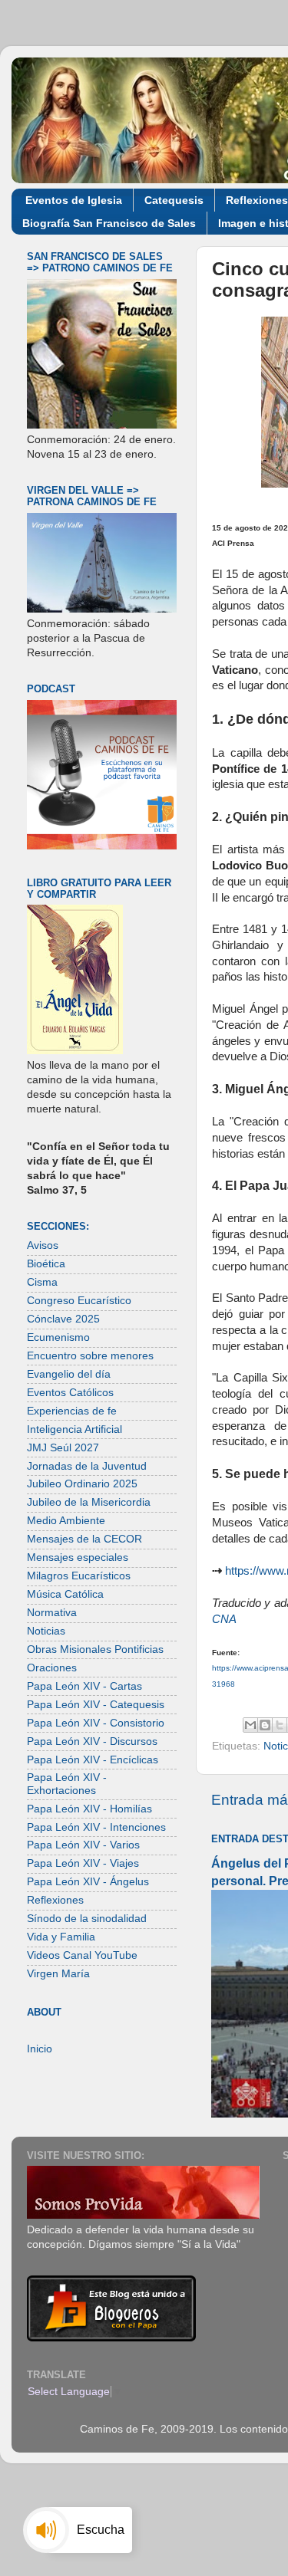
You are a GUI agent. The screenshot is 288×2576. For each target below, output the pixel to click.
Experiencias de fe (72, 1411)
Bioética (46, 1264)
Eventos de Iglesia (74, 200)
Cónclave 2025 (63, 1319)
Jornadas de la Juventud (87, 1466)
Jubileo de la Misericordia (89, 1502)
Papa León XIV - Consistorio (96, 1723)
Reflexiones (55, 1900)
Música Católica (65, 1594)
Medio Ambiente (66, 1521)
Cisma (42, 1282)
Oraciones (52, 1668)
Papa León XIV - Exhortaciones (67, 1784)
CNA (224, 1619)
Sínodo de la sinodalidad (87, 1919)
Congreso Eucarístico (79, 1301)
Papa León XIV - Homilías (89, 1809)
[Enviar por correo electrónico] (250, 1725)
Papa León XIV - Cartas (84, 1686)
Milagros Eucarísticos (79, 1576)
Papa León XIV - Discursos (92, 1741)
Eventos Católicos (70, 1393)
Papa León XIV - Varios (83, 1845)
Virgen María (58, 1974)
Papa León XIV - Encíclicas (93, 1760)
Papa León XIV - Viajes (83, 1863)
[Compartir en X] (280, 1725)
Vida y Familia (61, 1937)
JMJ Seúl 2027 (63, 1448)
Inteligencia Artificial (74, 1429)
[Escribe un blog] (265, 1725)
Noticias (46, 1631)
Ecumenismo (58, 1337)
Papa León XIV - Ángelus (88, 1882)
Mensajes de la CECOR (84, 1539)
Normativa (52, 1613)
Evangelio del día (69, 1374)
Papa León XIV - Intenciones (96, 1827)
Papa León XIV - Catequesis (96, 1705)
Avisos (43, 1245)
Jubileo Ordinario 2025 (82, 1484)
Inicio (40, 2049)
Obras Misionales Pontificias (95, 1649)
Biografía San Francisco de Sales (109, 223)
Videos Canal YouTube (82, 1955)
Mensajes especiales (78, 1557)
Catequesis (174, 200)
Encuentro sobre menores (90, 1356)
